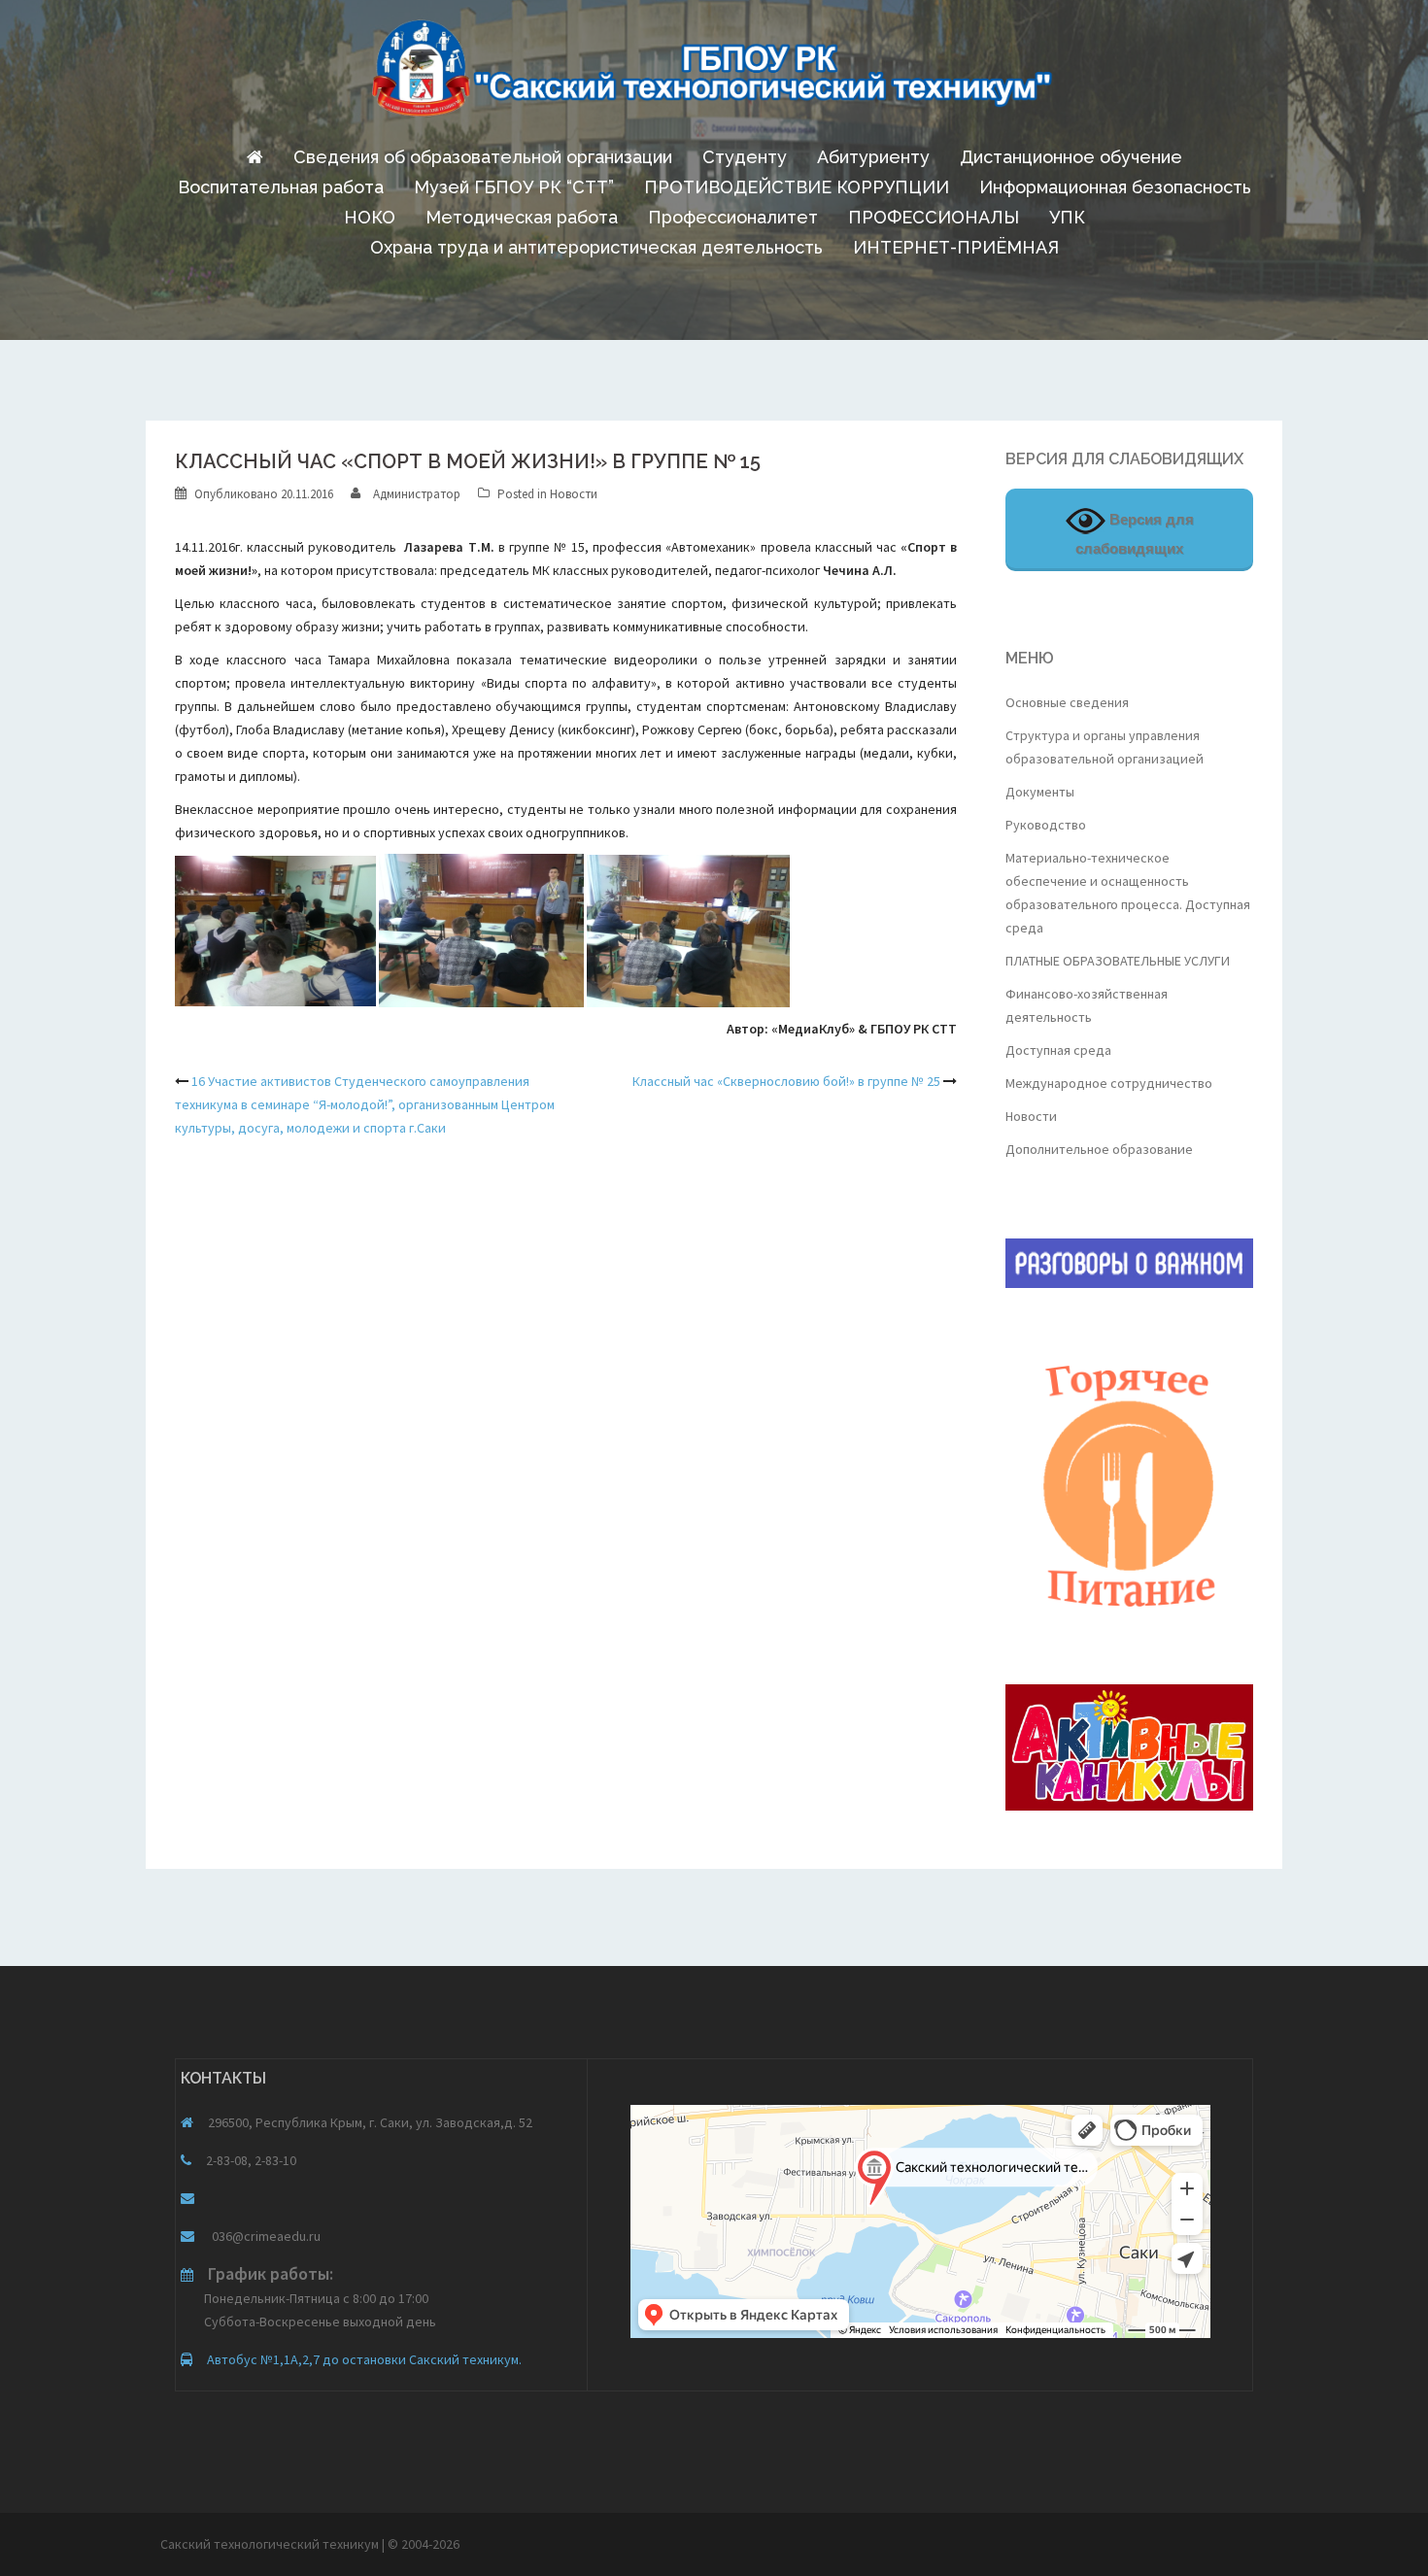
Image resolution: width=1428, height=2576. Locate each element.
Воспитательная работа (281, 187)
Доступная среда (1058, 1050)
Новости (574, 494)
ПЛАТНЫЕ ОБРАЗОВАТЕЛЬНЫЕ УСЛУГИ (1118, 961)
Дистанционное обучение (1071, 157)
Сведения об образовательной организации (483, 157)
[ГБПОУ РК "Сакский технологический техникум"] (714, 74)
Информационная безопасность (1115, 187)
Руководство (1046, 825)
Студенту (745, 157)
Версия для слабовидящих (1135, 534)
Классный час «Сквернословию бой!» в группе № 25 (786, 1081)
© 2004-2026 (424, 2544)
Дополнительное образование (1099, 1149)
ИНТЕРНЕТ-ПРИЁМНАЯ (956, 247)
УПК (1067, 217)
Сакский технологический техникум (271, 2544)
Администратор (417, 494)
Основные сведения (1067, 702)
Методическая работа (522, 217)
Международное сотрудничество (1109, 1083)
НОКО (370, 217)
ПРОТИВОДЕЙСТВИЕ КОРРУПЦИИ (797, 187)
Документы (1040, 792)
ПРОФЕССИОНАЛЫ (934, 217)
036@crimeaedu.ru (265, 2236)
